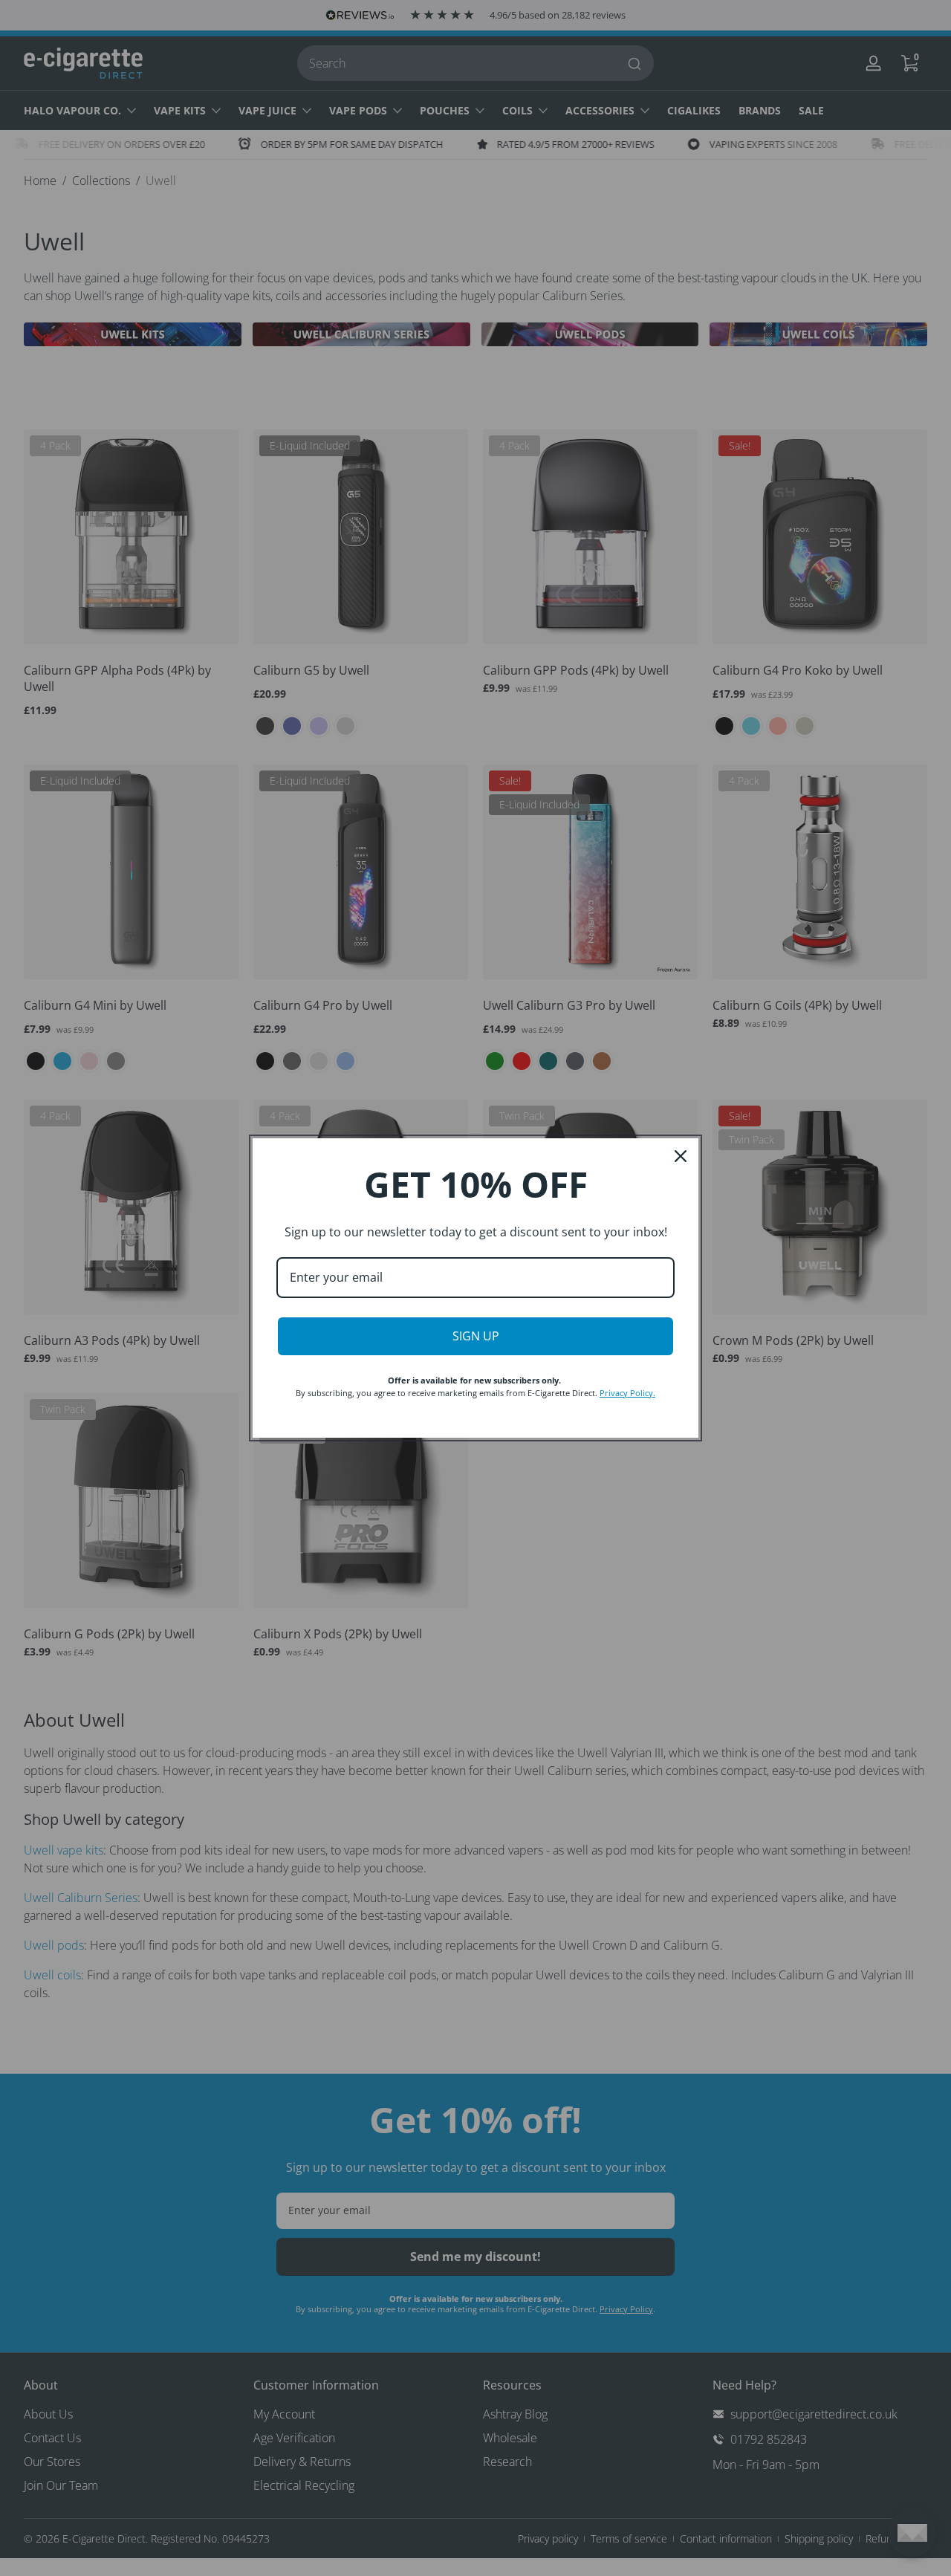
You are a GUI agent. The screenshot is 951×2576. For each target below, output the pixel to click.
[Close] (681, 1156)
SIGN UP (476, 1336)
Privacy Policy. (627, 1393)
